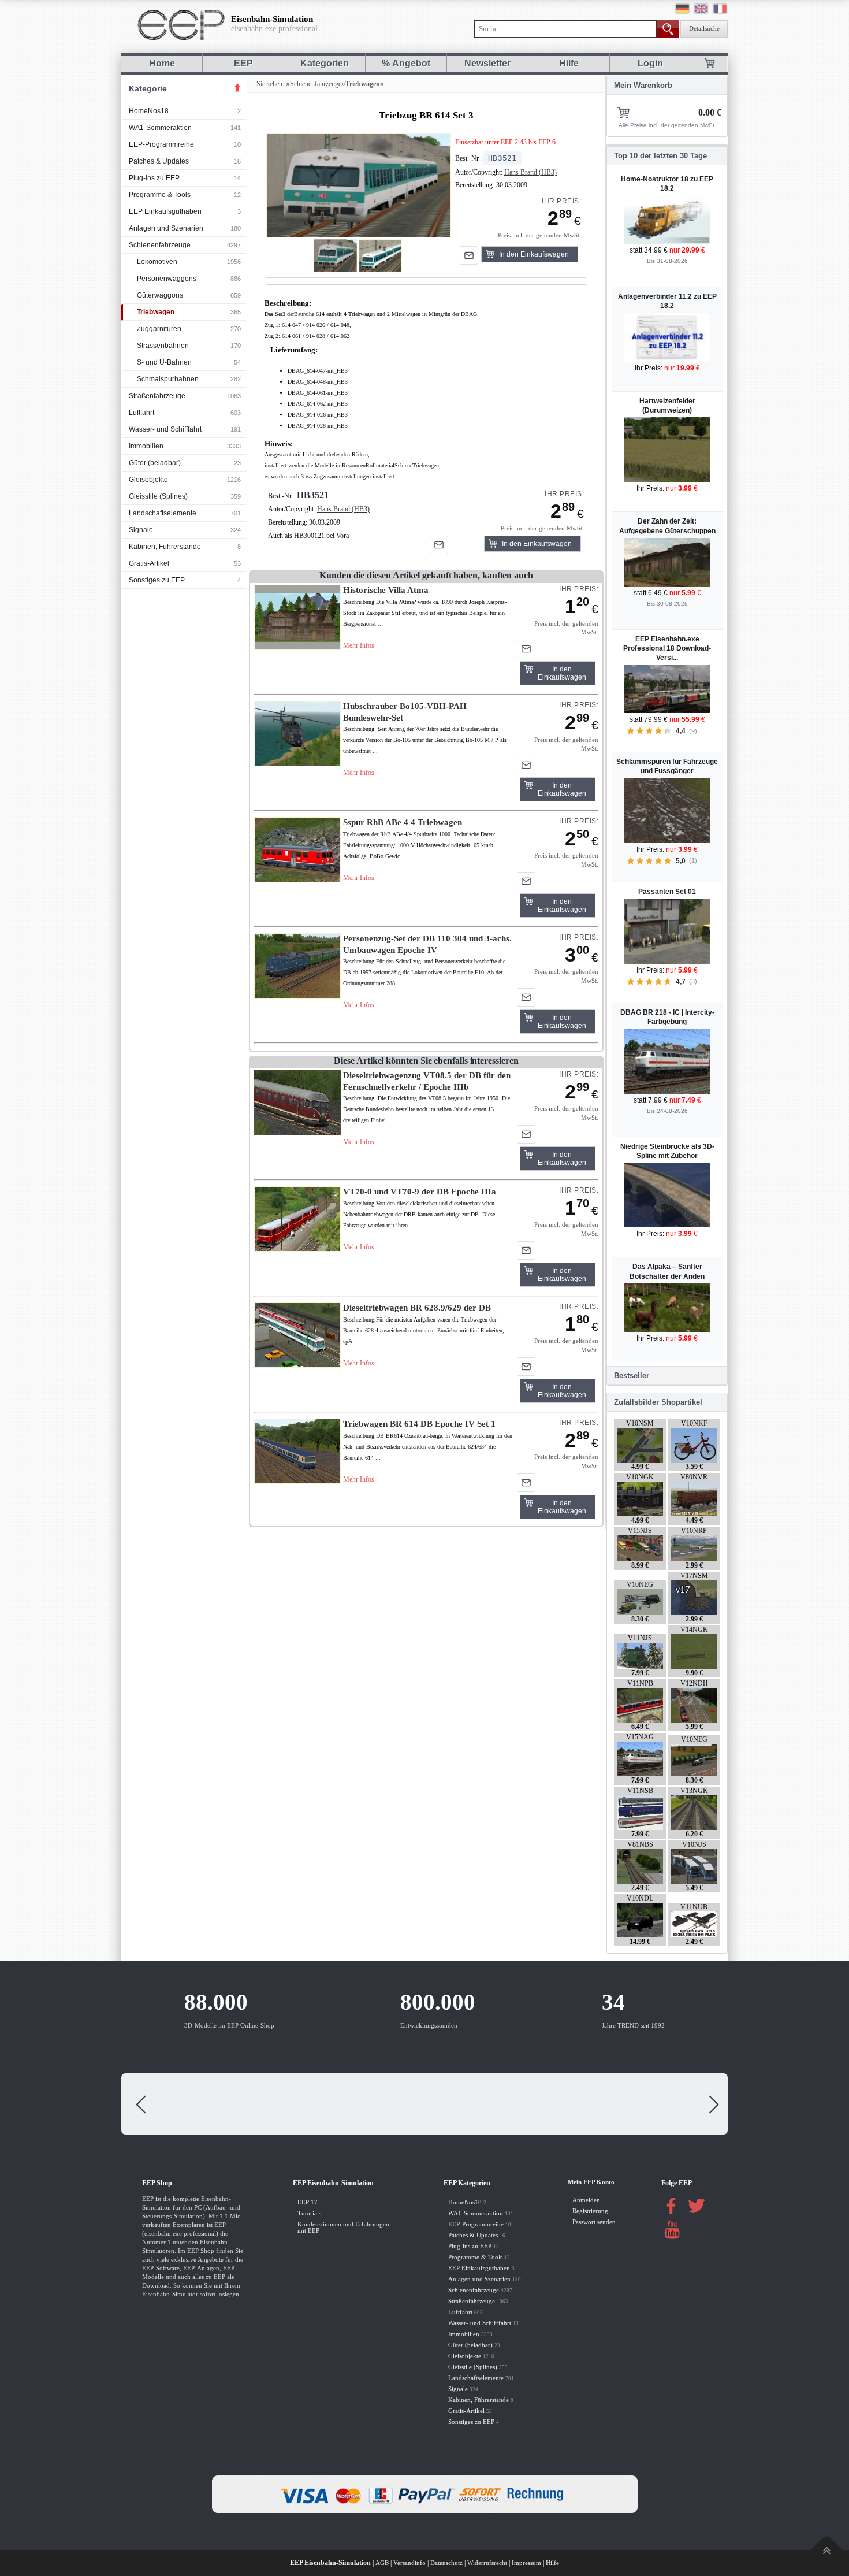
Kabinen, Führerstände (165, 547)
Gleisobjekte (148, 480)
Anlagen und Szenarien (166, 228)
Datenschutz (446, 2563)
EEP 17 (308, 2202)
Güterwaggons (160, 295)
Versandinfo (409, 2563)
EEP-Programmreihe (161, 144)
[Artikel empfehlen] (469, 255)
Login (650, 63)
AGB (382, 2563)
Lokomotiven (157, 262)
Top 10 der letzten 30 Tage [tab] (660, 156)
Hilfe (569, 63)
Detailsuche (704, 29)
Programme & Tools (160, 195)
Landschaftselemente (163, 513)
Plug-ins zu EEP (154, 178)
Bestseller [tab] (632, 1376)
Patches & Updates (159, 161)
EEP (243, 63)
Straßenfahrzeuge (157, 396)
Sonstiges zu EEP (157, 580)
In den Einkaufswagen (534, 254)
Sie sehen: (269, 84)
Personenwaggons (167, 279)
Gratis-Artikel (149, 563)
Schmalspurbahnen (168, 379)
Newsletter (487, 63)
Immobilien (146, 446)
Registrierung (590, 2211)
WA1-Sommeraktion (160, 128)
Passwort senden (594, 2222)
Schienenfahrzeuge (160, 245)
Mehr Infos (359, 645)
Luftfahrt (141, 413)
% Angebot (406, 63)
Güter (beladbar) (155, 463)
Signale (141, 530)
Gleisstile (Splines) (158, 496)
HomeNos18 (149, 111)
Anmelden (586, 2200)
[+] (358, 185)
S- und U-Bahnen (164, 362)
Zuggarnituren (159, 329)
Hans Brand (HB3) (530, 172)
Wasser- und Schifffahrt (165, 429)
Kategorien (325, 63)
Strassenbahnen (163, 346)
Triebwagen (156, 312)
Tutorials (309, 2213)
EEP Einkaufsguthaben (165, 211)
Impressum (526, 2563)
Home (162, 63)
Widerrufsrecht (487, 2563)
